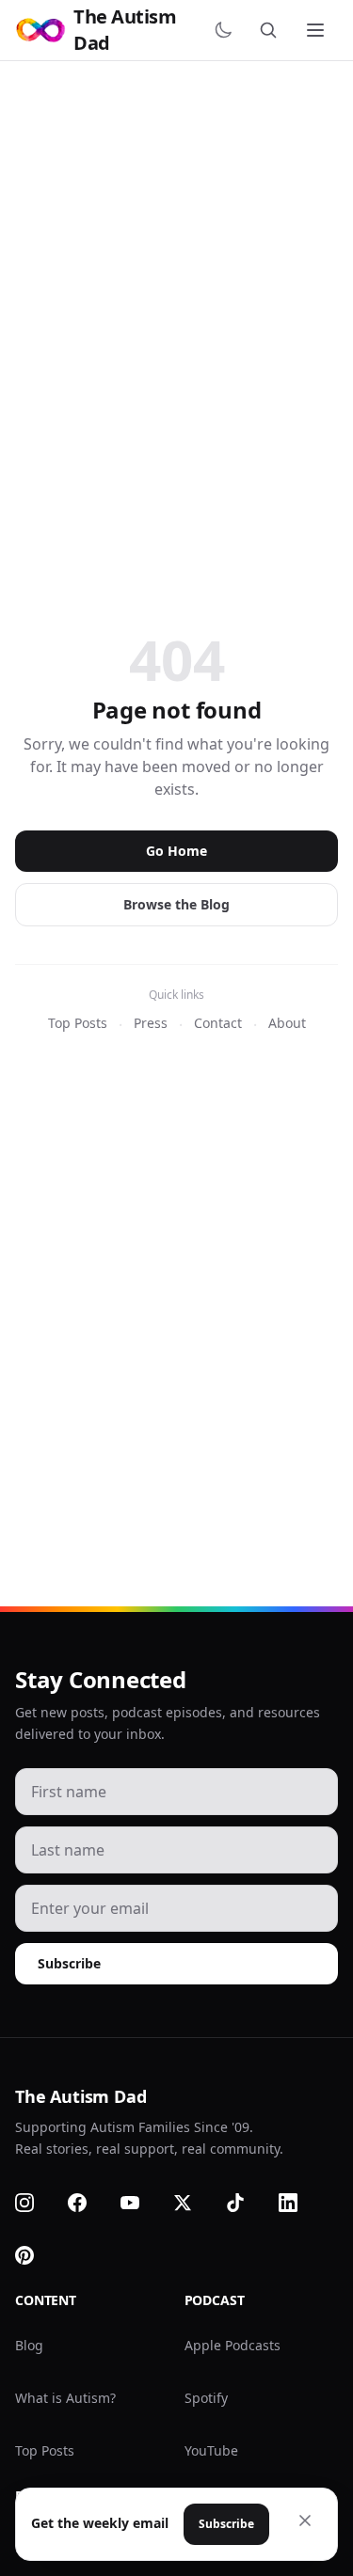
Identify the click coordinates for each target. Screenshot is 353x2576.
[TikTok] (247, 2203)
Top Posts (78, 1023)
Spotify (206, 2398)
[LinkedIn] (299, 2203)
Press (151, 1023)
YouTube (211, 2450)
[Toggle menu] (317, 30)
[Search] (272, 30)
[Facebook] (88, 2203)
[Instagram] (36, 2203)
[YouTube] (141, 2203)
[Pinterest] (36, 2255)
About (287, 1023)
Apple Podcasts (233, 2345)
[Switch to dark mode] (227, 30)
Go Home (176, 851)
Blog (29, 2345)
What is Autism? (65, 2398)
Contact (218, 1023)
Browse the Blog (176, 904)
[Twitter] (194, 2203)
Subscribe (69, 1963)
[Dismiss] (305, 2521)
